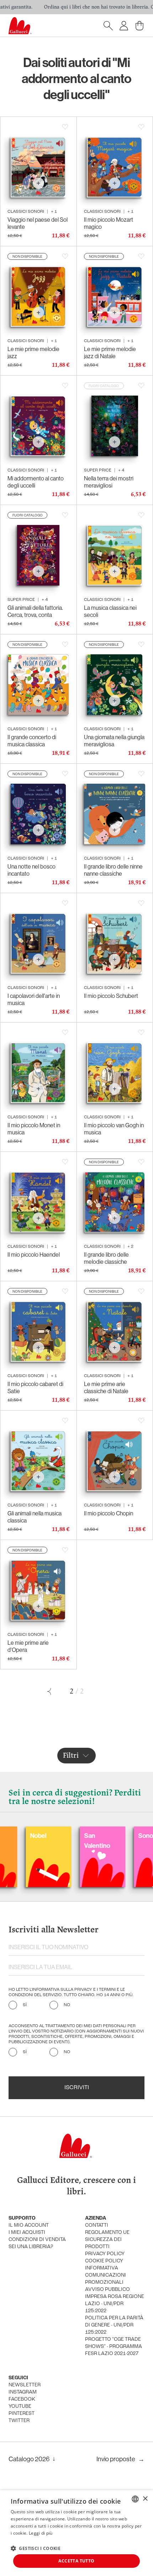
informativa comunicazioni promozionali (105, 2275)
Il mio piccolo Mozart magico (109, 223)
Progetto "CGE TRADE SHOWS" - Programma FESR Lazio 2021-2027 (114, 2347)
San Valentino (57, 1841)
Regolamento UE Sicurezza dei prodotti (107, 2240)
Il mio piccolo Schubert (111, 996)
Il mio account (29, 2225)
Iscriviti (77, 2088)
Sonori (107, 1836)
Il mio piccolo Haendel (34, 1254)
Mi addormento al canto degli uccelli (36, 482)
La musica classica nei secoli (110, 611)
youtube (20, 2407)
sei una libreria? (31, 2247)
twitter (19, 2421)
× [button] (145, 2499)
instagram (23, 2392)
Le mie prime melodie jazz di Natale (110, 352)
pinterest (22, 2414)
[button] (36, 2548)
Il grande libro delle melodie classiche (106, 1258)
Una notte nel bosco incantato (31, 870)
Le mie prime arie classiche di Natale (106, 1387)
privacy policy (105, 2254)
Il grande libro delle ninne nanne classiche (113, 870)
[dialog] (76, 2533)
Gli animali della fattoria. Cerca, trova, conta (35, 611)
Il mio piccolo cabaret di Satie (35, 1387)
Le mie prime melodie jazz (33, 352)
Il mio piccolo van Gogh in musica (114, 1129)
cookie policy (104, 2261)
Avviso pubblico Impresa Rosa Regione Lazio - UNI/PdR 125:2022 (115, 2300)
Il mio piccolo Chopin (109, 1513)
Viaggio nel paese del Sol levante (38, 223)
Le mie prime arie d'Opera (28, 1646)
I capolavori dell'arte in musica (34, 999)
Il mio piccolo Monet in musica (34, 1129)
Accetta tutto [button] (76, 2561)
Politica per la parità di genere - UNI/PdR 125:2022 (114, 2325)
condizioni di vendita (37, 2240)
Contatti (97, 2225)
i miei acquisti (27, 2233)
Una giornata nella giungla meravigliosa (114, 741)
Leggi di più (41, 2533)
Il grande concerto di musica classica (32, 741)
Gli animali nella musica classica (35, 1517)
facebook (22, 2399)
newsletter (25, 2385)
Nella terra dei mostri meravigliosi (109, 482)
